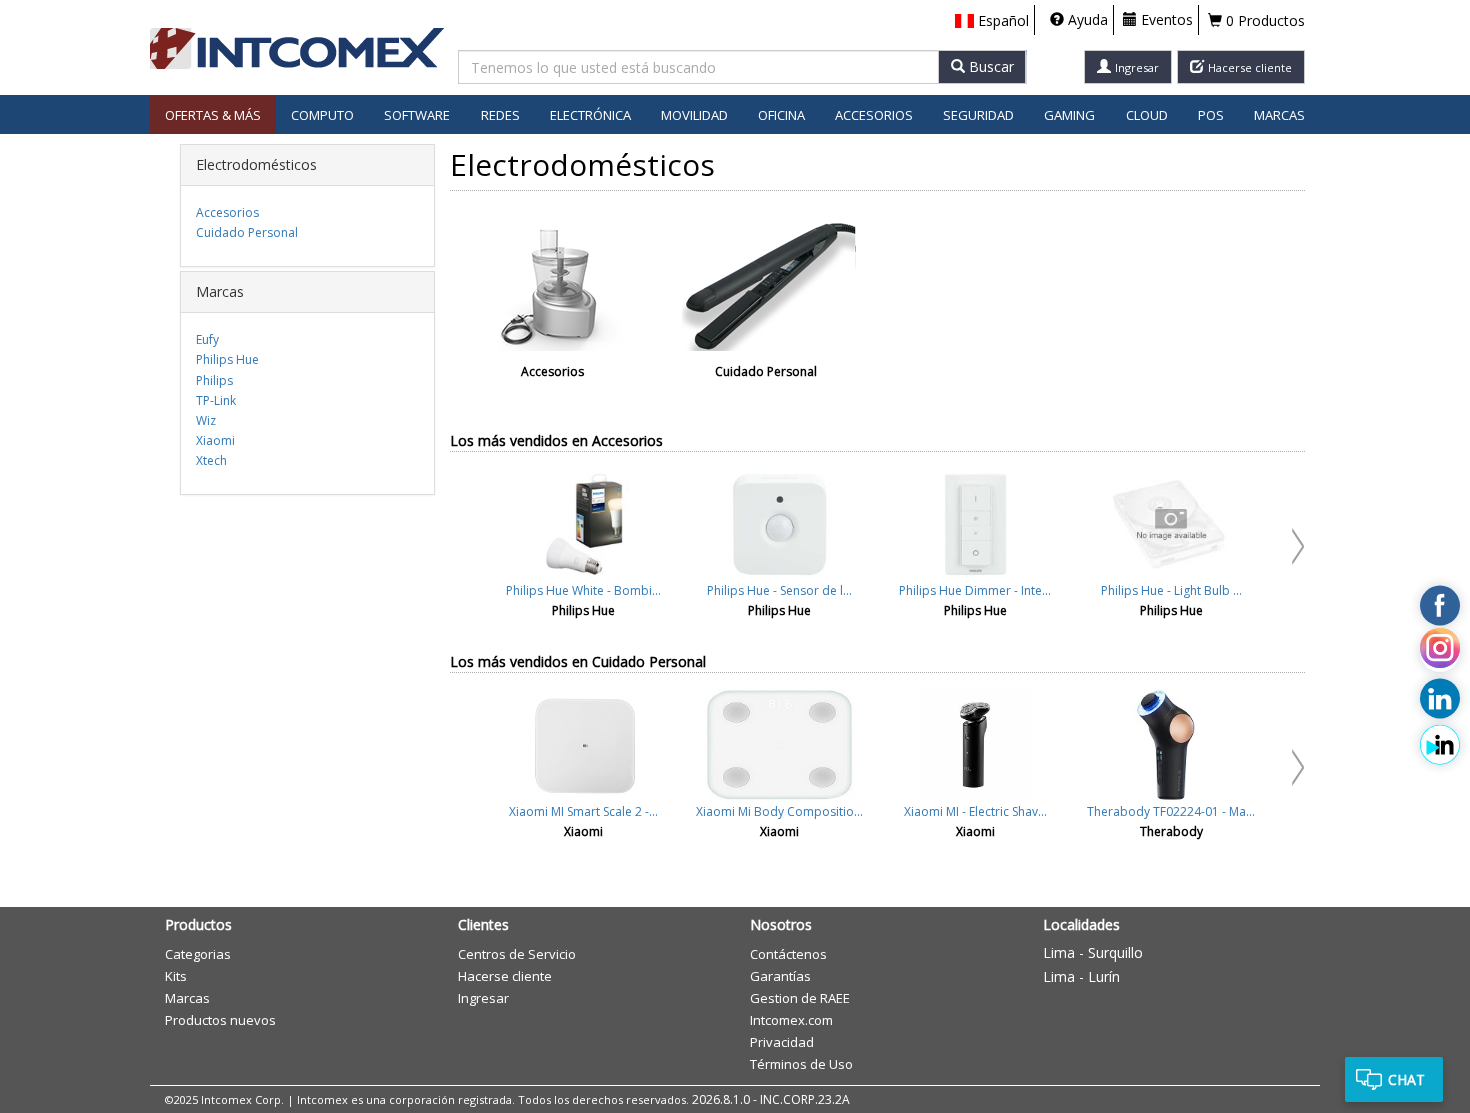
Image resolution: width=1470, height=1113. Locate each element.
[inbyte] (1440, 745)
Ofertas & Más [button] (213, 115)
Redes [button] (500, 115)
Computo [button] (322, 115)
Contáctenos (788, 954)
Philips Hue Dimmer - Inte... (975, 590)
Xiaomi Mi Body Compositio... (779, 811)
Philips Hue (227, 359)
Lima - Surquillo (1093, 952)
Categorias (198, 954)
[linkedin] (1440, 698)
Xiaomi (215, 440)
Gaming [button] (1069, 115)
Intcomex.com (791, 1020)
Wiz (206, 420)
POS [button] (1211, 115)
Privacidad (782, 1042)
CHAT (1406, 1079)
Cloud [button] (1147, 115)
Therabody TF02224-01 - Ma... (1171, 811)
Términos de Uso (801, 1064)
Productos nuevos (220, 1020)
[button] (992, 21)
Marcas (1279, 115)
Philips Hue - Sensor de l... (779, 590)
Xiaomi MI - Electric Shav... (975, 811)
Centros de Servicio (517, 954)
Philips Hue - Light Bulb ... (1171, 590)
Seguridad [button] (978, 115)
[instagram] (1440, 652)
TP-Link (216, 400)
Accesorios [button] (874, 115)
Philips (214, 380)
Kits (176, 976)
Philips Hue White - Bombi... (583, 590)
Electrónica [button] (590, 115)
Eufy (207, 339)
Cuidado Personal (247, 232)
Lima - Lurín (1081, 976)
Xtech (211, 460)
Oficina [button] (781, 115)
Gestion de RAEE (800, 998)
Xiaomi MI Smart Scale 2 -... (583, 811)
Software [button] (417, 115)
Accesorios (227, 212)
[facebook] (1440, 605)
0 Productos (1263, 20)
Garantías (780, 976)
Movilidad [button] (694, 115)
